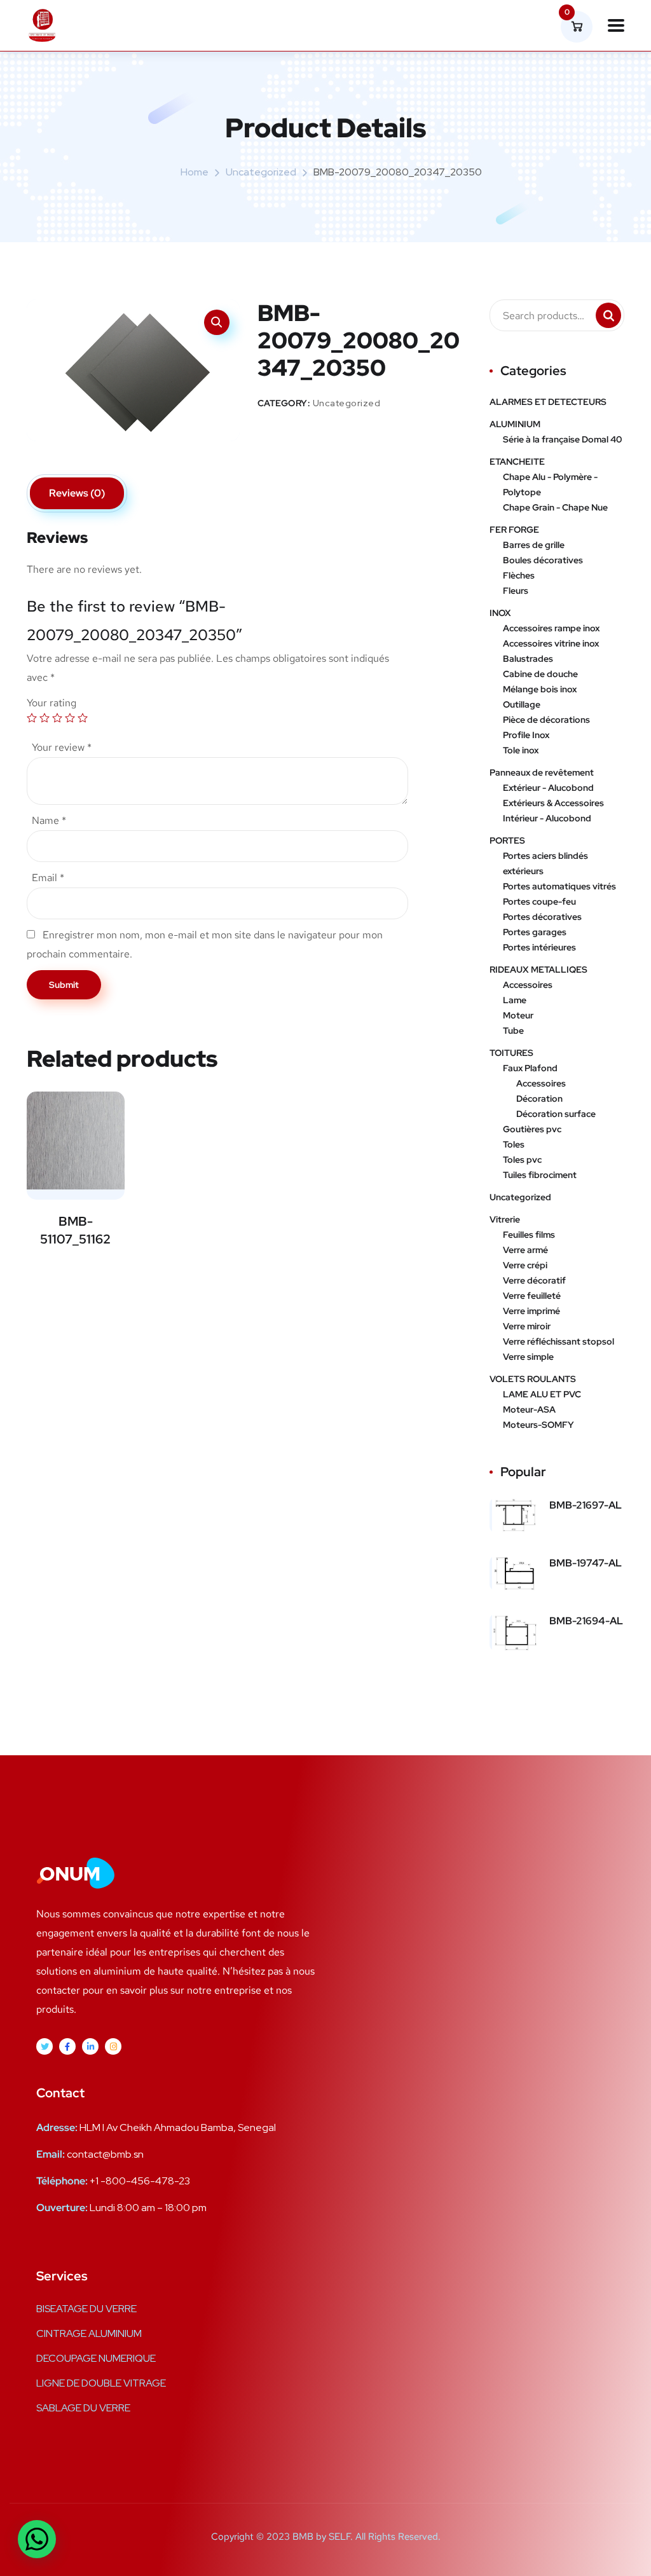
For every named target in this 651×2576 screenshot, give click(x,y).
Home (195, 172)
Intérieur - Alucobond (547, 818)
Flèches (519, 575)
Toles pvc (522, 1160)
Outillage (522, 704)
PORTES (507, 840)
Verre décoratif (534, 1280)
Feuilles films (529, 1235)
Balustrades (528, 659)
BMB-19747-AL (586, 1563)
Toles (514, 1144)
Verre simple (528, 1357)
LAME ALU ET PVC (542, 1394)
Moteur (518, 1015)
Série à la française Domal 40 (562, 439)
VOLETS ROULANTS (533, 1379)
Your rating (51, 703)
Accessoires (528, 985)
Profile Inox (526, 735)
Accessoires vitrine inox (551, 643)
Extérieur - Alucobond (548, 788)
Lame (515, 1000)
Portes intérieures (539, 947)
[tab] (77, 493)
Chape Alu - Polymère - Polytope (550, 484)
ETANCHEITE (517, 462)
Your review (62, 747)
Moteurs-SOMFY (538, 1425)
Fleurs (516, 591)
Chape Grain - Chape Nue (555, 507)
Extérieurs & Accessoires (553, 803)
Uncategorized (261, 172)
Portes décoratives (542, 917)
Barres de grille (534, 545)
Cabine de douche (540, 674)
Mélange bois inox (540, 689)
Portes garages (535, 932)
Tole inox (521, 750)
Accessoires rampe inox (551, 628)
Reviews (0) (77, 493)
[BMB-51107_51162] (76, 1141)
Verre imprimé (531, 1311)
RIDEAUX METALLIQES (538, 969)
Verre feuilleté (532, 1296)
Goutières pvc (532, 1129)
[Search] (608, 315)
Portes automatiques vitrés (559, 886)
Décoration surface (556, 1114)
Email (48, 878)
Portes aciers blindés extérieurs (545, 863)
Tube (513, 1031)
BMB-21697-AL (586, 1505)
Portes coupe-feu (539, 901)
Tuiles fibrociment (540, 1175)
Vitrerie (505, 1219)
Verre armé (525, 1250)
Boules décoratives (543, 560)
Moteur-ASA (529, 1409)
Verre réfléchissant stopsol (558, 1341)
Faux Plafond (530, 1068)
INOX (500, 613)
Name (49, 820)
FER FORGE (514, 530)
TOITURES (511, 1053)
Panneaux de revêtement (542, 772)
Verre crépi (525, 1265)
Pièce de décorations (546, 720)
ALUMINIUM (515, 424)
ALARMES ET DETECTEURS (548, 402)
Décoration (539, 1099)
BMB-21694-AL (586, 1621)
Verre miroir (527, 1326)
